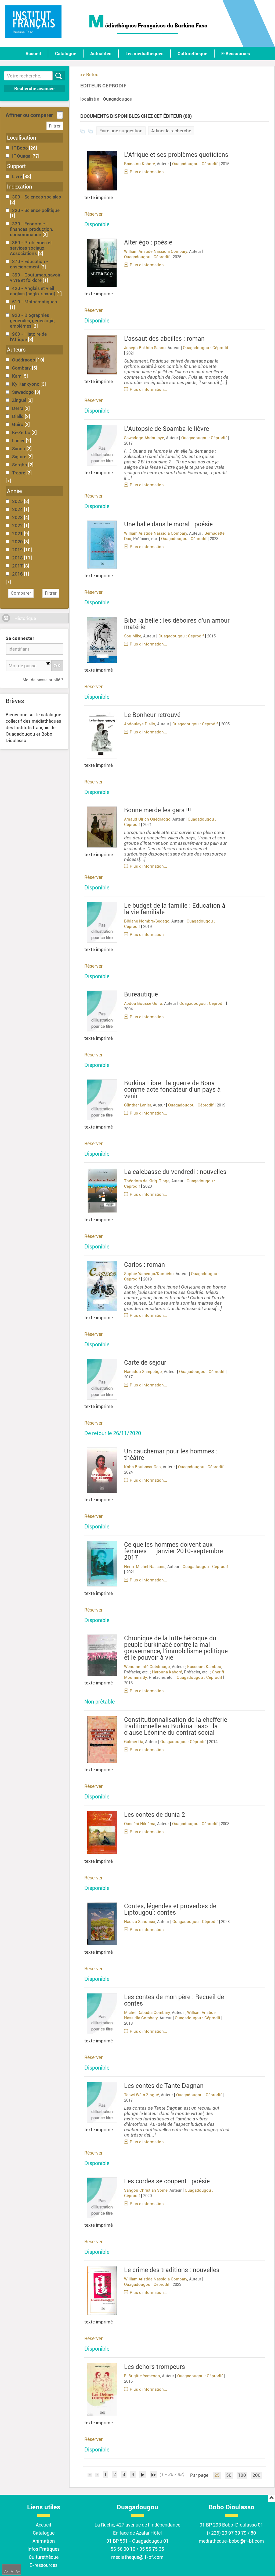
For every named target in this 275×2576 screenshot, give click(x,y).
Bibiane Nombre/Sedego (147, 921)
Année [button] (14, 491)
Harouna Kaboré (167, 1672)
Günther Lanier (137, 1105)
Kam (17, 376)
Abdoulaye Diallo (140, 724)
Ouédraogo (24, 360)
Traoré (19, 473)
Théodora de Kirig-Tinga (147, 1181)
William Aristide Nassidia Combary (156, 251)
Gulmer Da (134, 1742)
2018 (18, 558)
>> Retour (90, 74)
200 (256, 2475)
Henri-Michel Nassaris (145, 1567)
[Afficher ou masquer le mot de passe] (48, 664)
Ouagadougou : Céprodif (195, 164)
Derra (18, 408)
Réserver (93, 214)
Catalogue (66, 54)
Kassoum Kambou (204, 1667)
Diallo (18, 416)
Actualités (101, 54)
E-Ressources (236, 54)
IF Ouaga (22, 156)
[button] (8, 481)
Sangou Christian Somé (146, 2190)
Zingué (20, 400)
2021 (18, 534)
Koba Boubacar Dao (142, 1467)
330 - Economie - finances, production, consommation (31, 229)
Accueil (33, 54)
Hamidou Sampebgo (143, 1372)
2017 (18, 566)
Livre (18, 176)
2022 (18, 526)
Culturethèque (192, 54)
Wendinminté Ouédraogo (147, 1667)
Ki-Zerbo (22, 432)
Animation (44, 2541)
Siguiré (20, 457)
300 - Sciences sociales (37, 197)
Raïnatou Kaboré (140, 164)
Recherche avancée (34, 88)
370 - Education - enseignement (29, 264)
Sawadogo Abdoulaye (144, 438)
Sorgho (20, 465)
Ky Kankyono (26, 384)
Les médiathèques (144, 54)
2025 (18, 501)
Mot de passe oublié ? (43, 680)
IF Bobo (21, 148)
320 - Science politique (36, 210)
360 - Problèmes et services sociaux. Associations (31, 248)
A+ (18, 2571)
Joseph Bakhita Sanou (145, 348)
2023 (18, 517)
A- (6, 2571)
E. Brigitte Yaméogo (142, 2376)
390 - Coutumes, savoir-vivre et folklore (36, 278)
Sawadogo (23, 392)
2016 (18, 574)
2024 (18, 509)
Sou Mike (133, 636)
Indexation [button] (19, 187)
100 (242, 2475)
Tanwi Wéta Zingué (142, 2095)
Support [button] (16, 166)
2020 (18, 542)
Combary (22, 368)
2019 (18, 550)
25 (217, 2475)
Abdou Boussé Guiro (143, 1003)
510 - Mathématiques (35, 302)
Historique (25, 618)
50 (229, 2475)
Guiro (18, 424)
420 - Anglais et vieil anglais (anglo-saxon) (33, 291)
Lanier (19, 441)
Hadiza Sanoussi (140, 1922)
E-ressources (44, 2565)
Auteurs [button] (16, 350)
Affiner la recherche (171, 131)
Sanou (19, 449)
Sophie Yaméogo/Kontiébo (149, 1274)
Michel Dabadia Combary (147, 2013)
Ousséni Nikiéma (140, 1824)
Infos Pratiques (44, 2549)
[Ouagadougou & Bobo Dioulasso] (33, 22)
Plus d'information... (148, 172)
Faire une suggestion (121, 131)
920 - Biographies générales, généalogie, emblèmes (33, 321)
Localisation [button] (21, 138)
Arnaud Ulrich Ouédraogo (147, 819)
